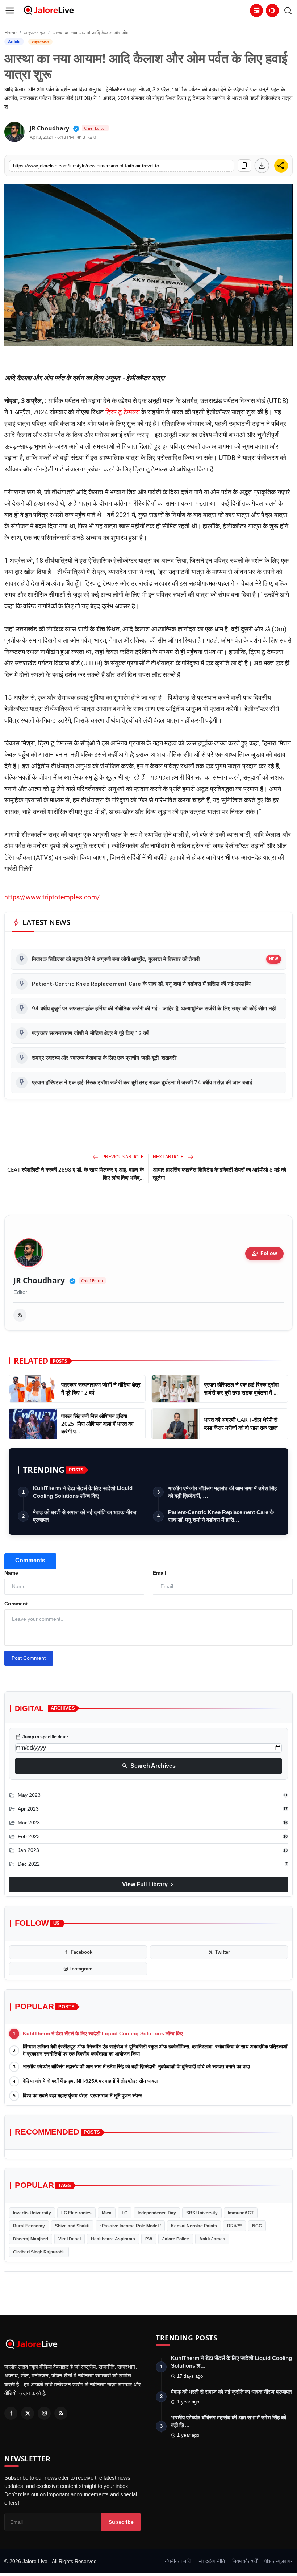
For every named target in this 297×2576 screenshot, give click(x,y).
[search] (288, 11)
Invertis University (32, 2213)
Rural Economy (29, 2226)
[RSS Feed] (20, 1315)
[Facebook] (11, 2413)
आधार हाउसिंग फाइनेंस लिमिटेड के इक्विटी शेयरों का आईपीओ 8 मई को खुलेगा (219, 1173)
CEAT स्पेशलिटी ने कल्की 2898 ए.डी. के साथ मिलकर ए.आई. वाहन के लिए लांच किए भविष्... (76, 1173)
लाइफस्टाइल (35, 33)
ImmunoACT (241, 2213)
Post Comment (29, 1658)
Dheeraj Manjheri (31, 2239)
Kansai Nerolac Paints (194, 2226)
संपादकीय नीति (212, 2561)
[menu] (10, 11)
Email (160, 1573)
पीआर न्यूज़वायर (279, 2561)
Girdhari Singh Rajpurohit (39, 2252)
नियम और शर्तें (245, 2561)
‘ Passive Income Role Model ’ (130, 2226)
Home (11, 33)
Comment (16, 1604)
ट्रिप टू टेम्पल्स (123, 412)
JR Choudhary (39, 1281)
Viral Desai (70, 2239)
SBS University (202, 2213)
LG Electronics (76, 2213)
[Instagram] (44, 2413)
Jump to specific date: (42, 1737)
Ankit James (212, 2239)
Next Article (169, 1157)
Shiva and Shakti (72, 2226)
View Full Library (148, 1885)
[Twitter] (28, 2413)
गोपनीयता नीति (178, 2561)
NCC (257, 2226)
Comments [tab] (30, 1560)
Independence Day (157, 2213)
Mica (107, 2213)
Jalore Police (176, 2239)
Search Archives (149, 1766)
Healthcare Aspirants (113, 2239)
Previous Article (122, 1157)
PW (149, 2239)
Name (11, 1573)
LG (125, 2213)
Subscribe (121, 2522)
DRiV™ (235, 2226)
